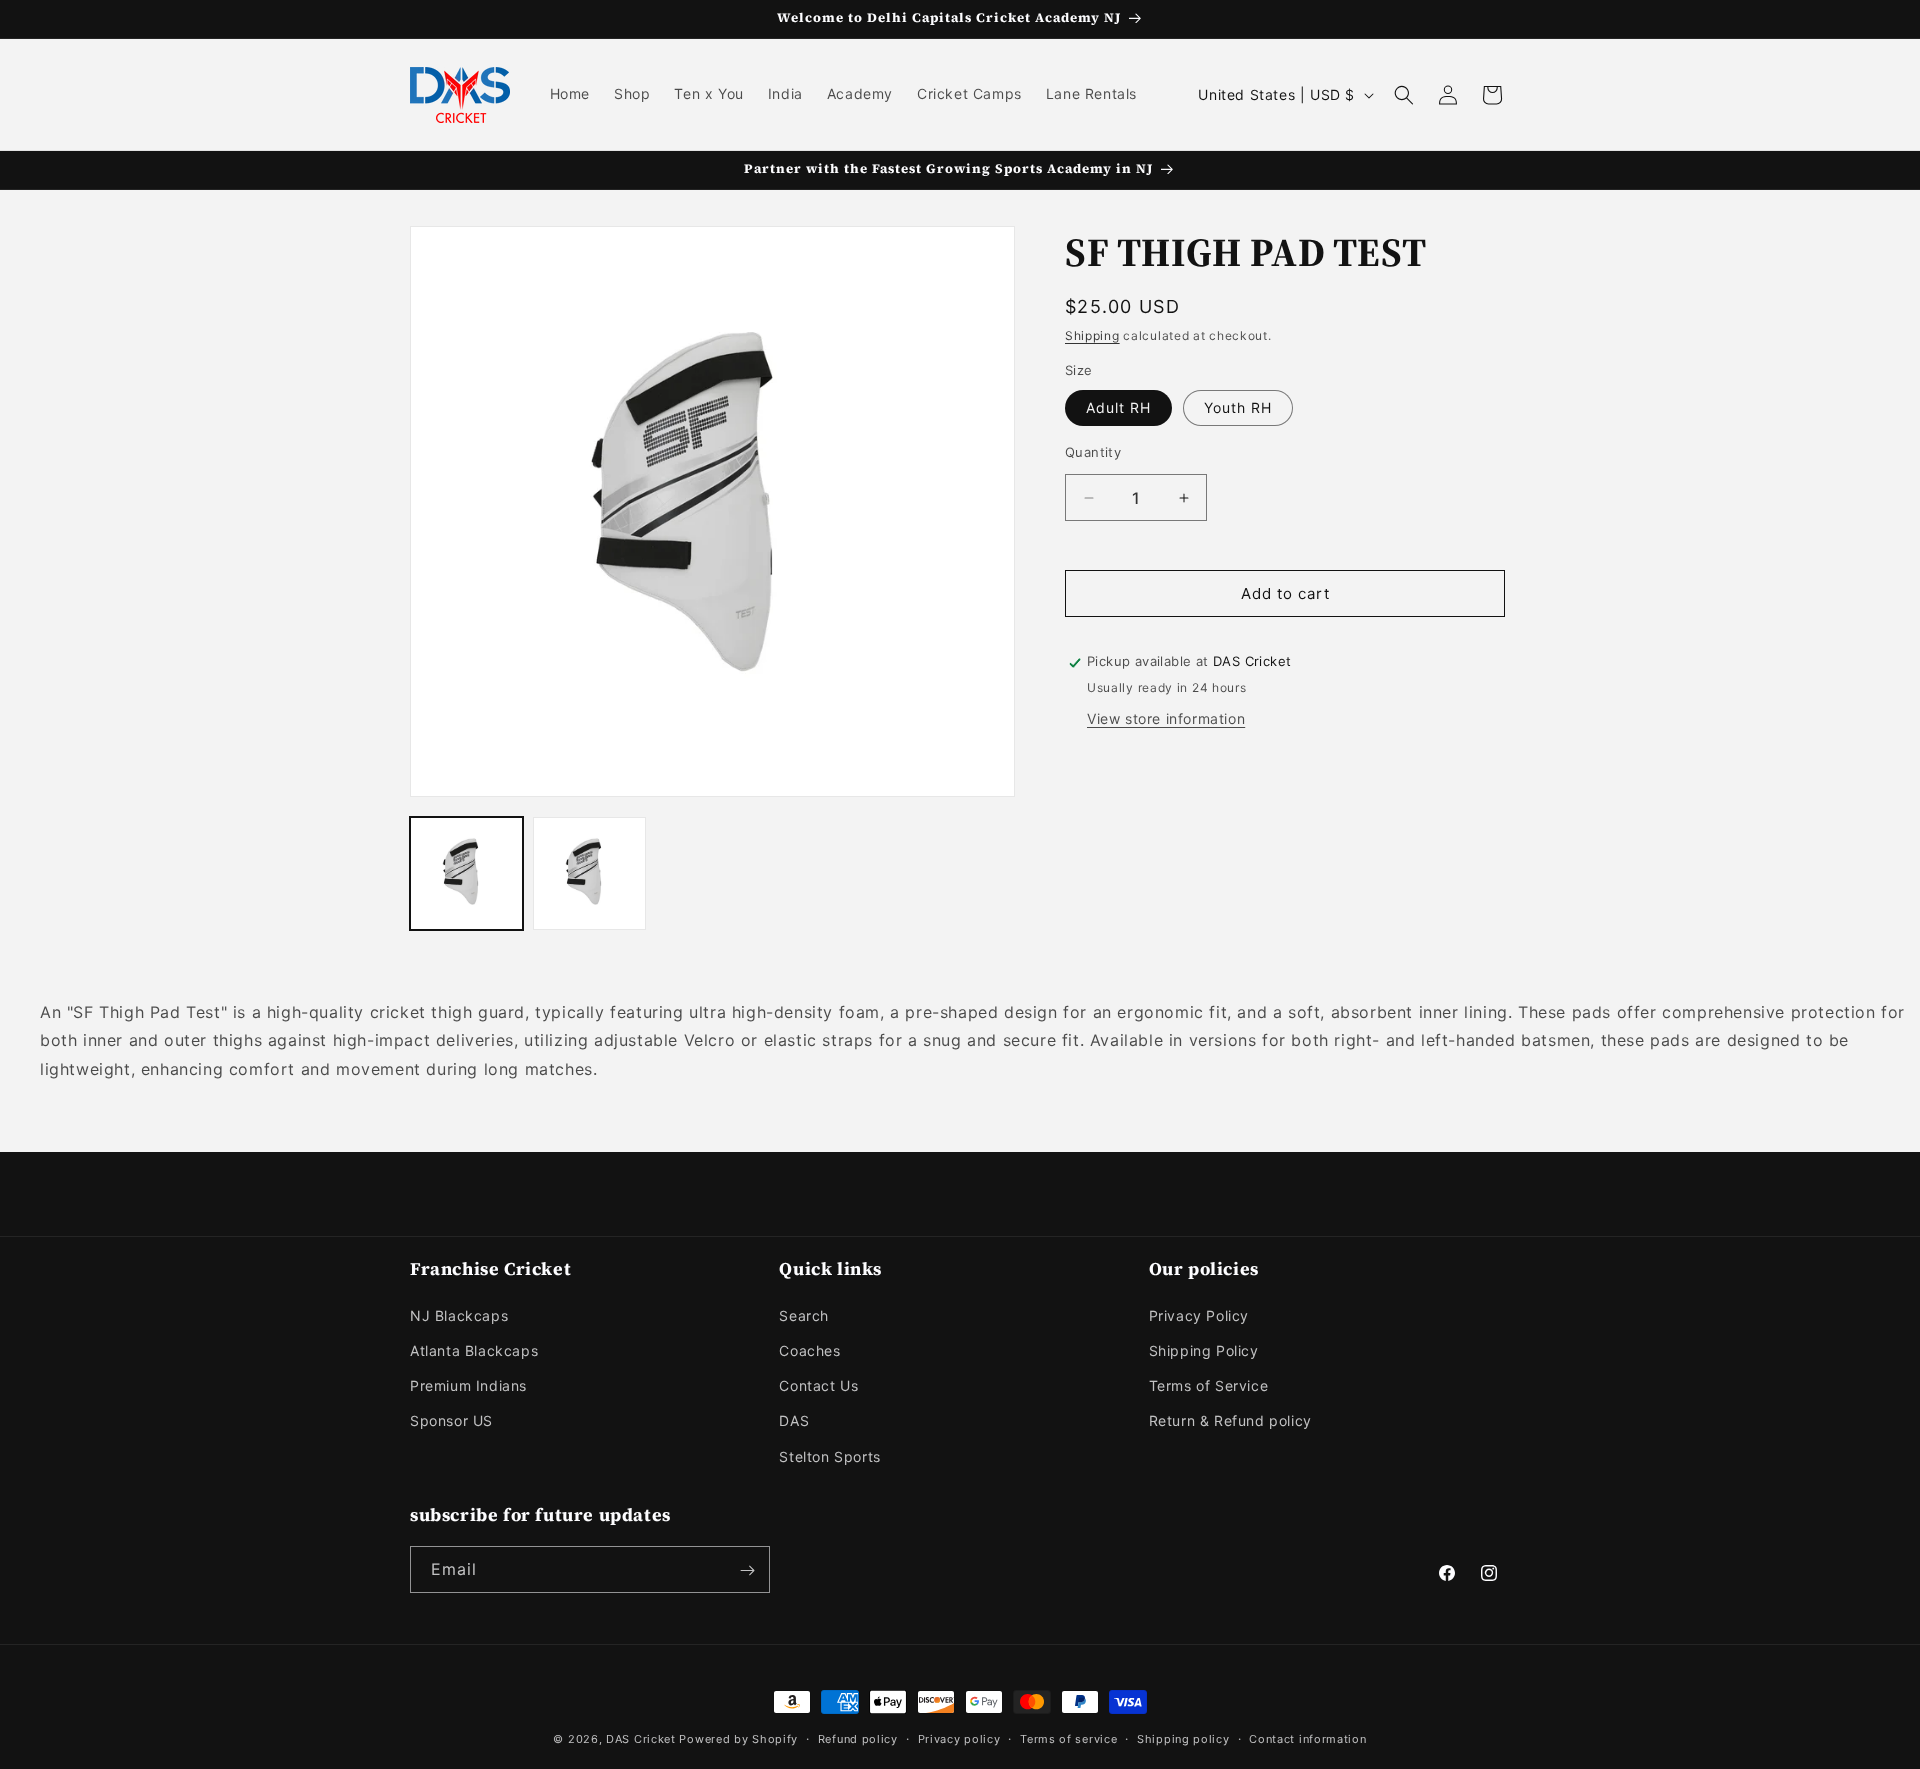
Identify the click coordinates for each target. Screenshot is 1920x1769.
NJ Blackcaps (459, 1314)
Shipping (1092, 335)
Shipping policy (1183, 1738)
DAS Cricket (641, 1739)
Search (804, 1314)
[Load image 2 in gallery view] (589, 873)
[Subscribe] (747, 1570)
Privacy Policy (1199, 1314)
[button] (1404, 95)
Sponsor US (451, 1420)
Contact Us (818, 1385)
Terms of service (1068, 1738)
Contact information (1307, 1738)
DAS (794, 1420)
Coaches (809, 1349)
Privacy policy (959, 1738)
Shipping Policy (1204, 1349)
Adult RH (1118, 407)
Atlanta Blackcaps (474, 1349)
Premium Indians (468, 1385)
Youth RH (1238, 407)
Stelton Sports (829, 1455)
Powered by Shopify (738, 1739)
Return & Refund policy (1230, 1420)
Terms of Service (1209, 1385)
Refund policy (858, 1738)
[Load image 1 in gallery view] (466, 873)
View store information (1166, 719)
